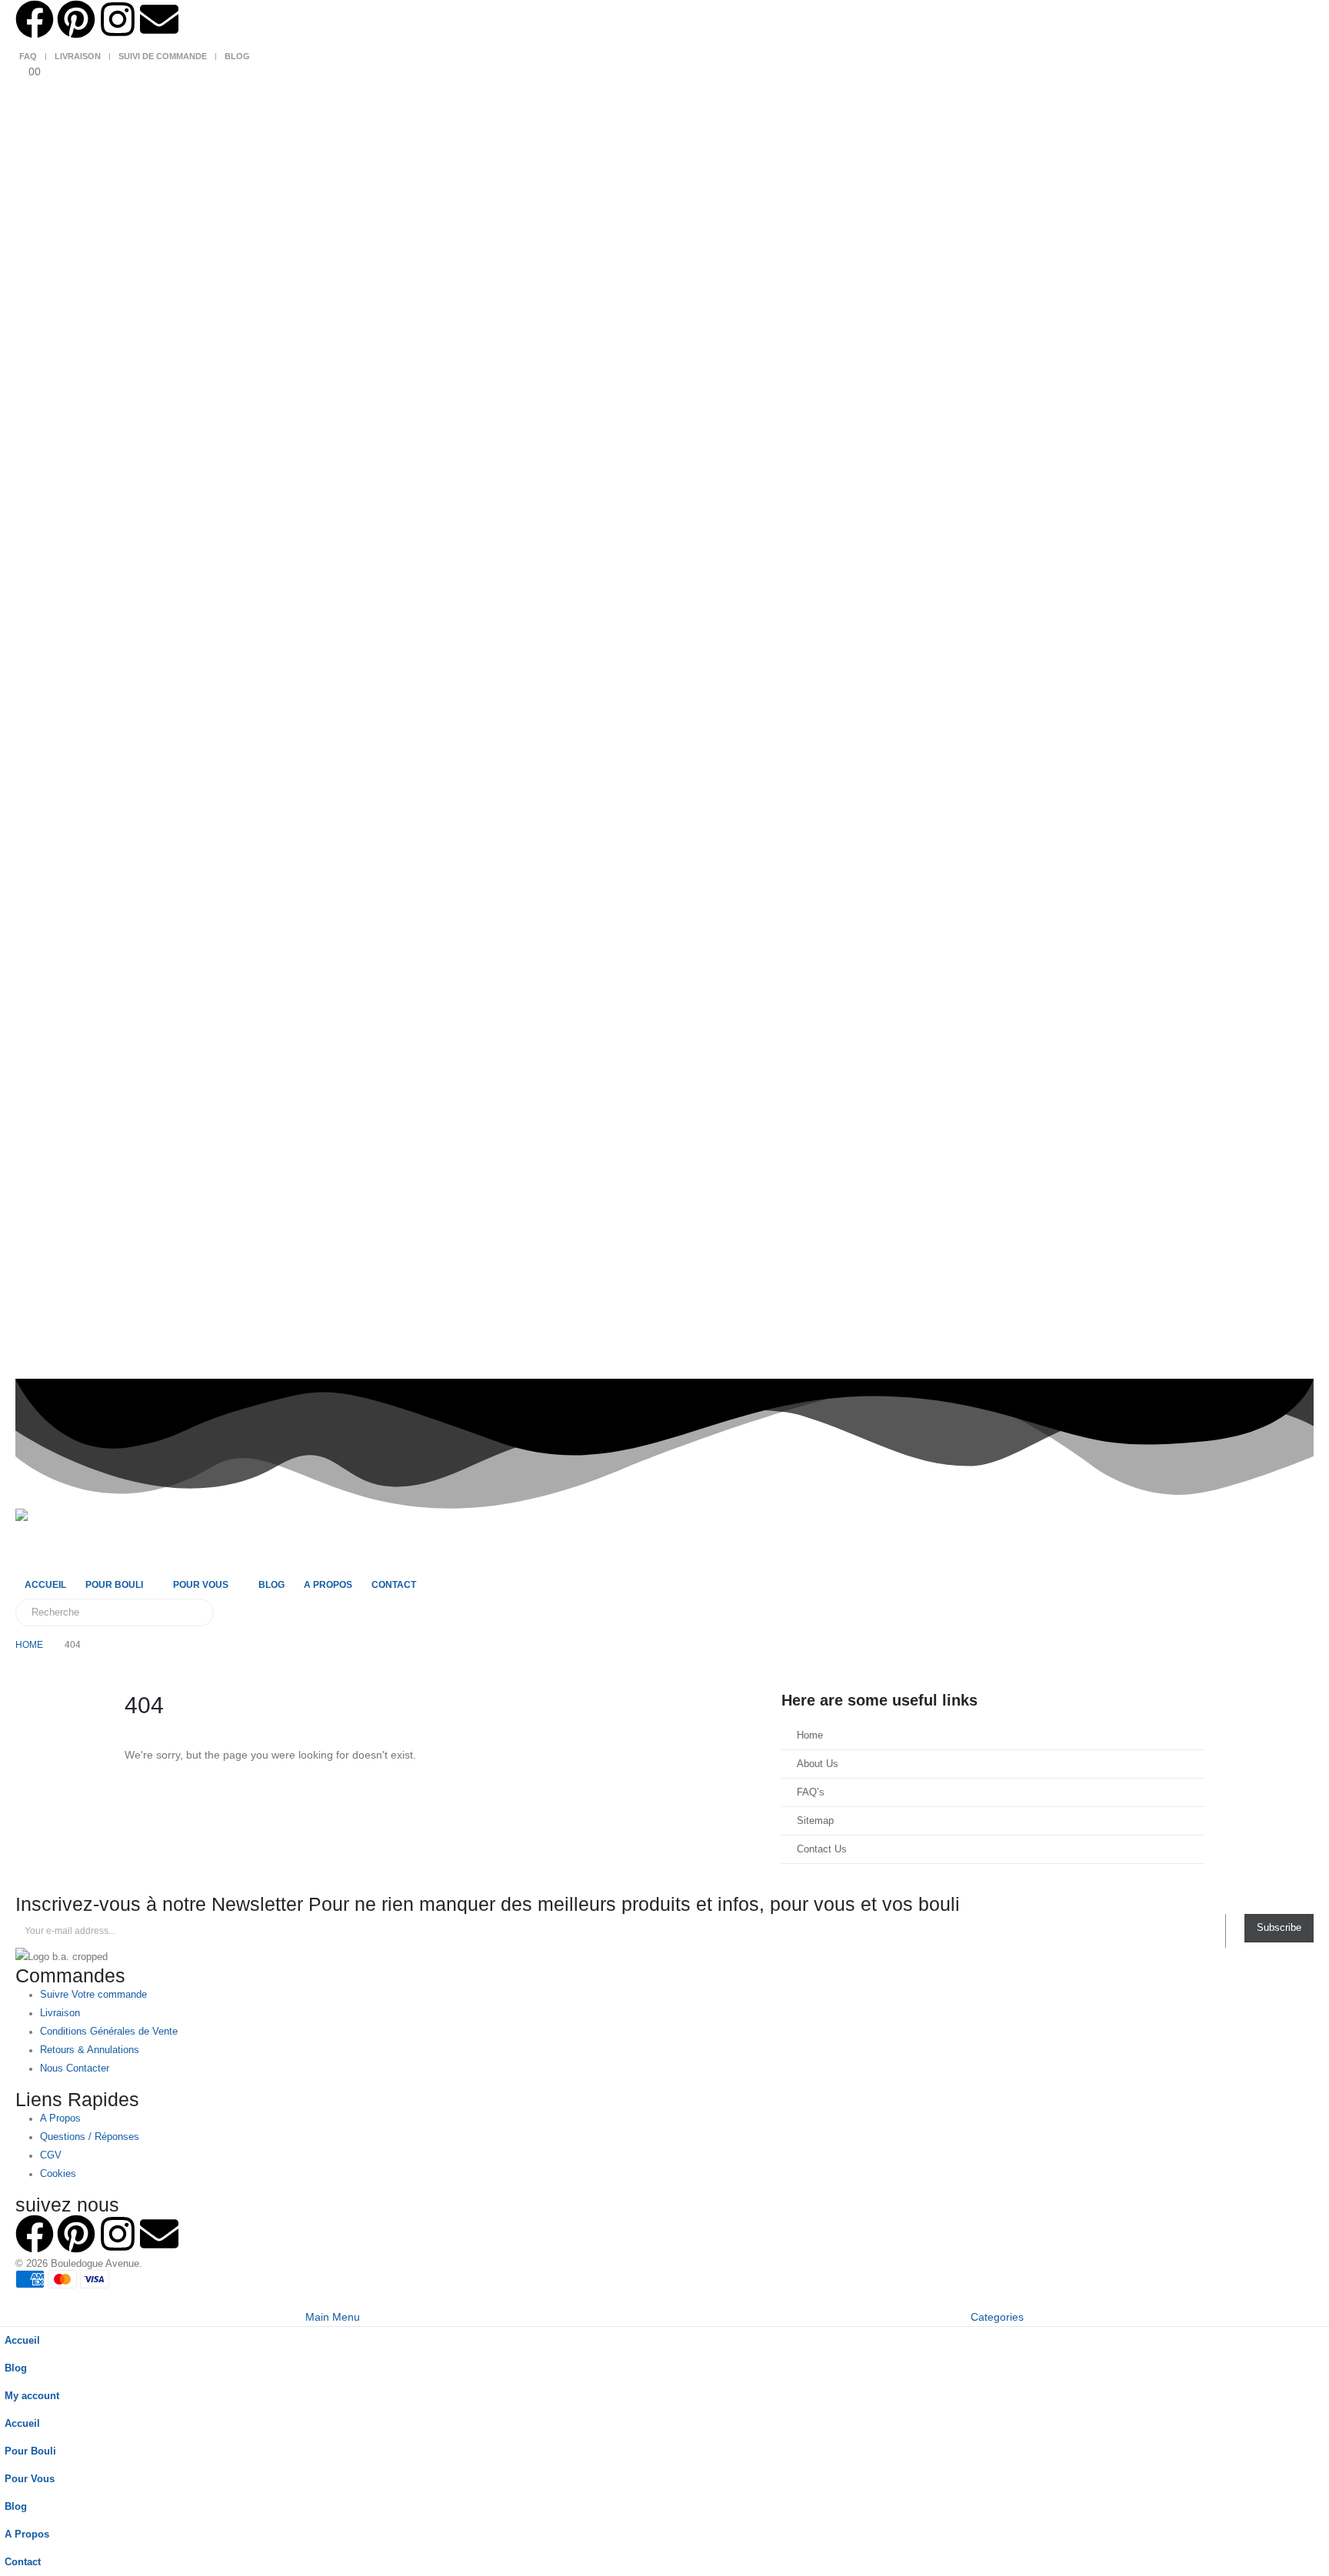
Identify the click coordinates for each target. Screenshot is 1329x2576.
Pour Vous (201, 1585)
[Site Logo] (46, 1539)
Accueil (45, 1585)
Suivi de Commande (163, 56)
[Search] (192, 1612)
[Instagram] (118, 19)
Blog (237, 56)
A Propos (328, 1585)
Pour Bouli (114, 1585)
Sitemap (815, 1821)
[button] (9, 2298)
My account (32, 2396)
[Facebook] (35, 19)
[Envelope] (159, 19)
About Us (818, 1764)
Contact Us (822, 1849)
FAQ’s (811, 1792)
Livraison (78, 56)
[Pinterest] (76, 19)
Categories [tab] (997, 2317)
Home (810, 1736)
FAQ (28, 56)
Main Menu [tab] (333, 2317)
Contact (394, 1585)
